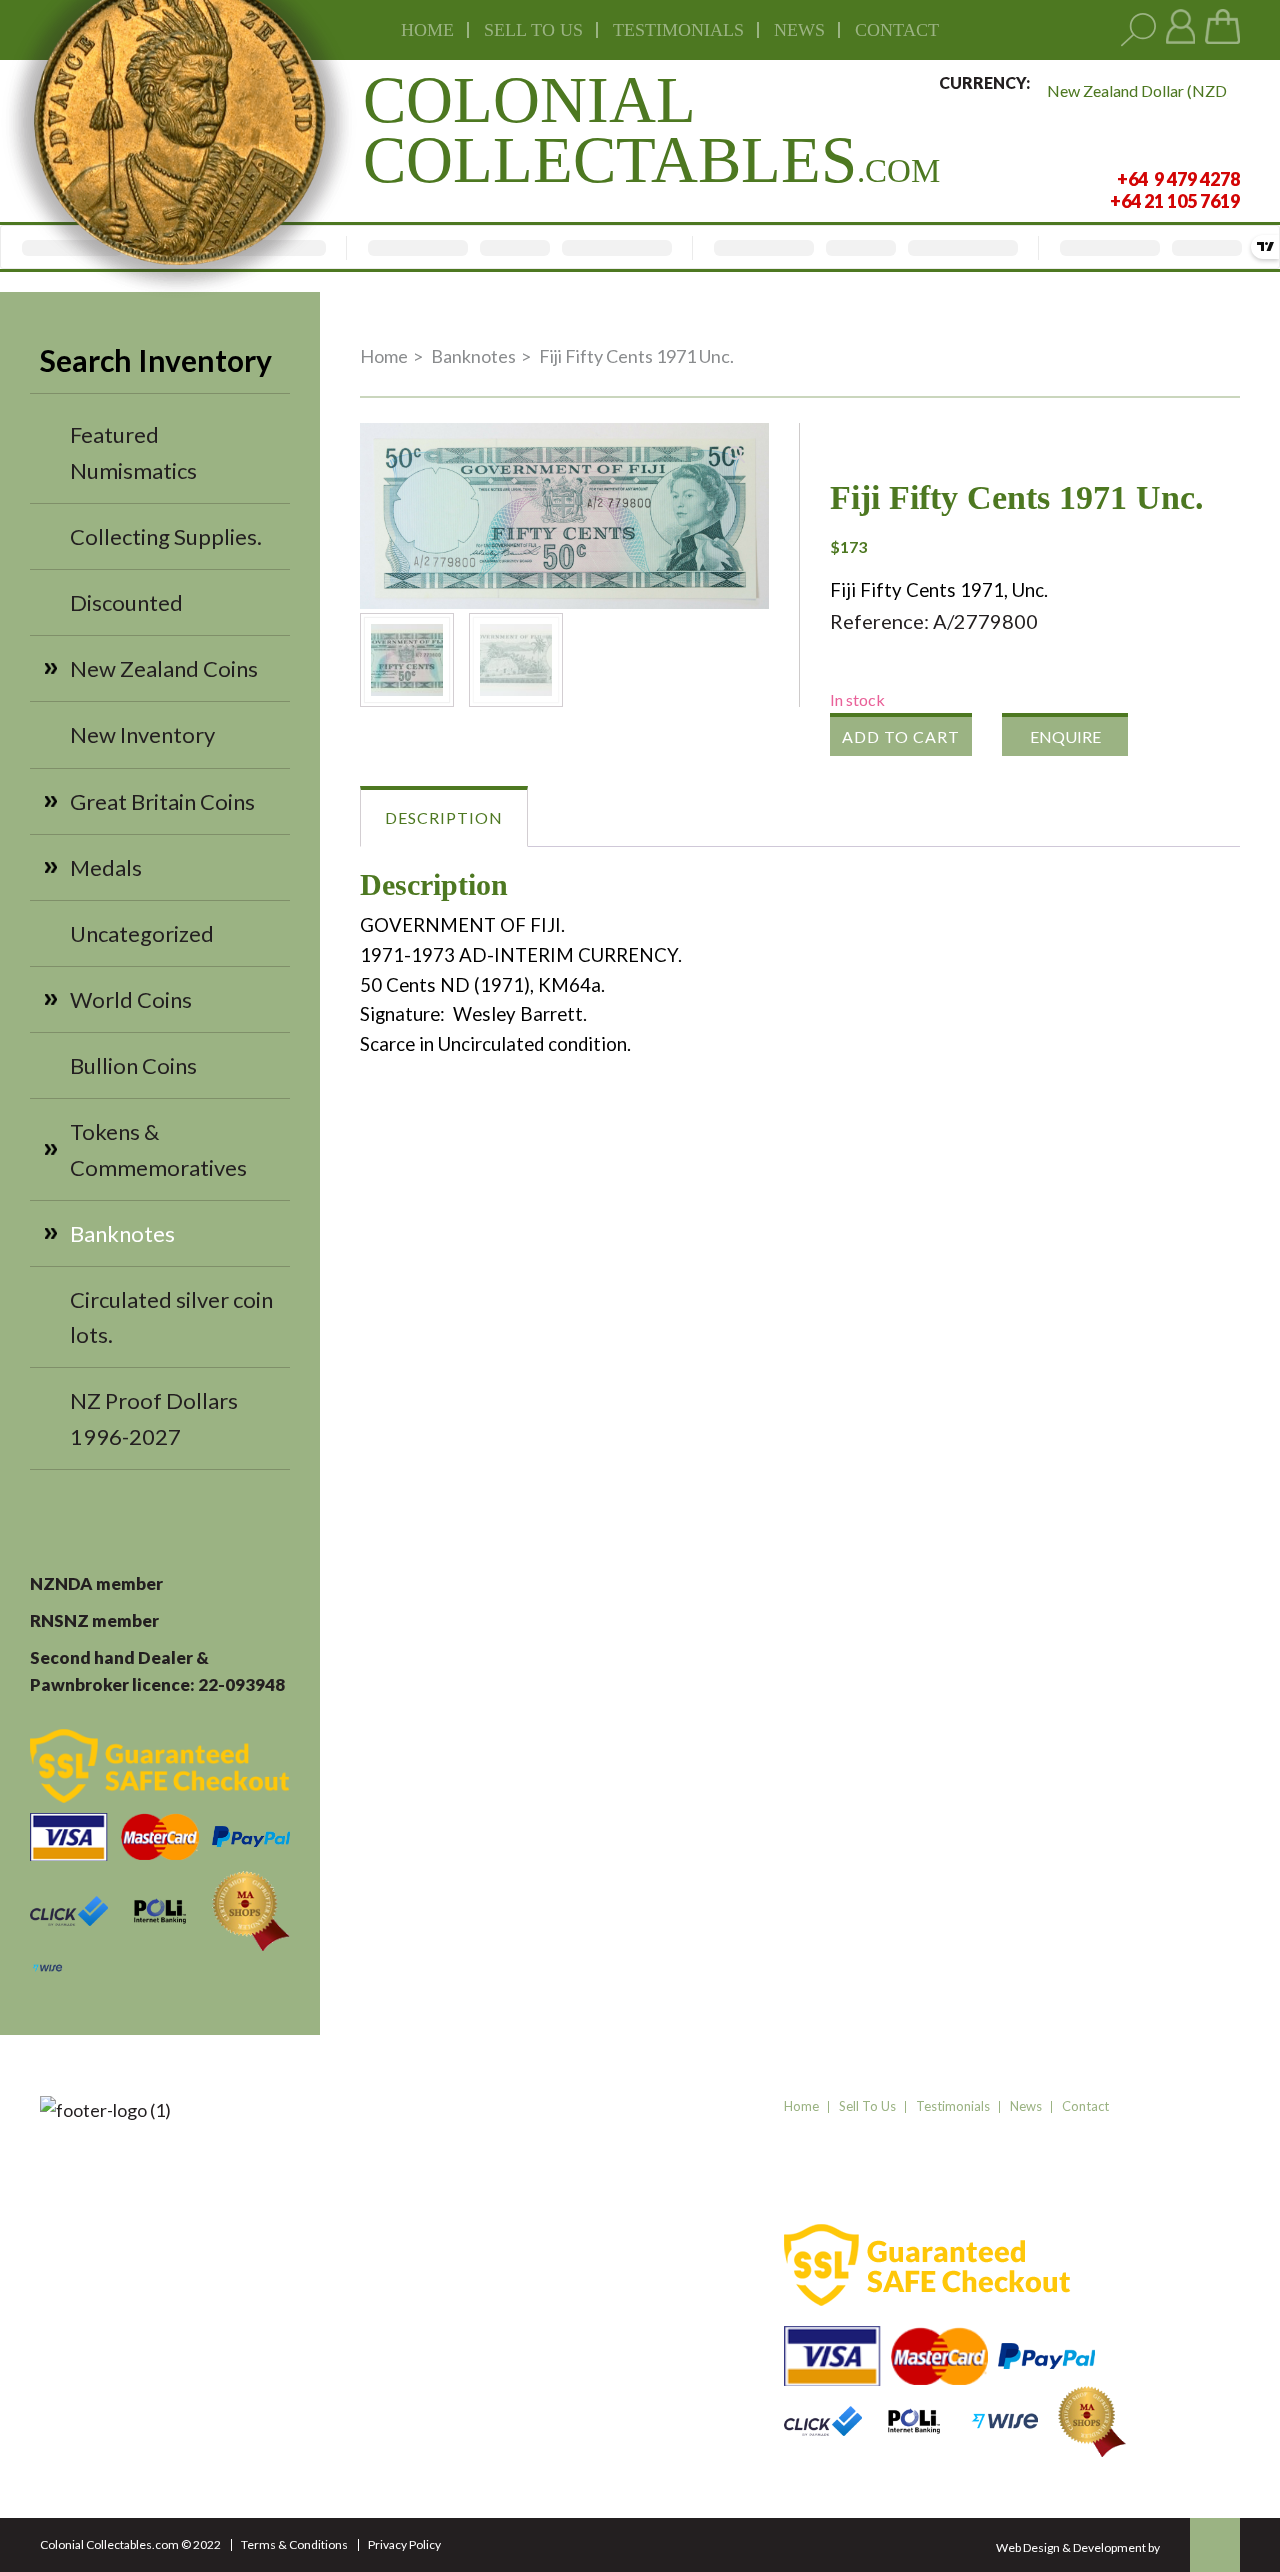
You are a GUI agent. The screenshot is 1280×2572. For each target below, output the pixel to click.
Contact (897, 30)
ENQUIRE (1065, 736)
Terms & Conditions (294, 2544)
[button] (737, 455)
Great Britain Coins (162, 801)
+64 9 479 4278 (334, 2313)
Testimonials (953, 2106)
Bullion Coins (133, 1065)
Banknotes (122, 1233)
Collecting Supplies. (166, 536)
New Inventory (142, 734)
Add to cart (901, 736)
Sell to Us (867, 2106)
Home (427, 30)
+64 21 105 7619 (338, 2338)
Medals (106, 867)
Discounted (126, 602)
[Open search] (1138, 30)
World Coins (131, 999)
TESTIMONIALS (678, 30)
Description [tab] (444, 817)
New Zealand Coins (164, 668)
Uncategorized (142, 933)
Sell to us (533, 30)
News (799, 30)
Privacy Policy (404, 2544)
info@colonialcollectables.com (387, 2376)
